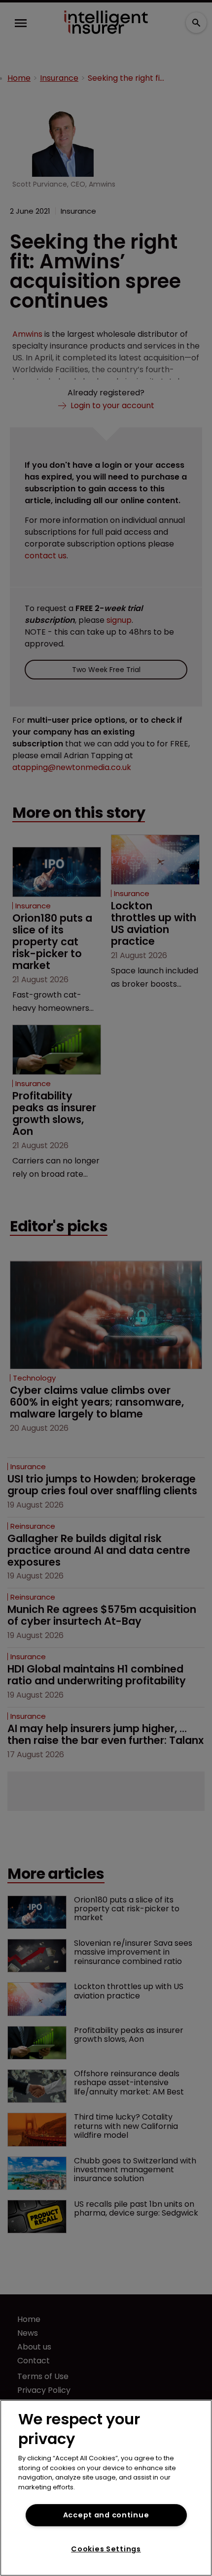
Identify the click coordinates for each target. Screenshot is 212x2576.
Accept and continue (106, 2515)
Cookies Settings (106, 2549)
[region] (106, 2488)
